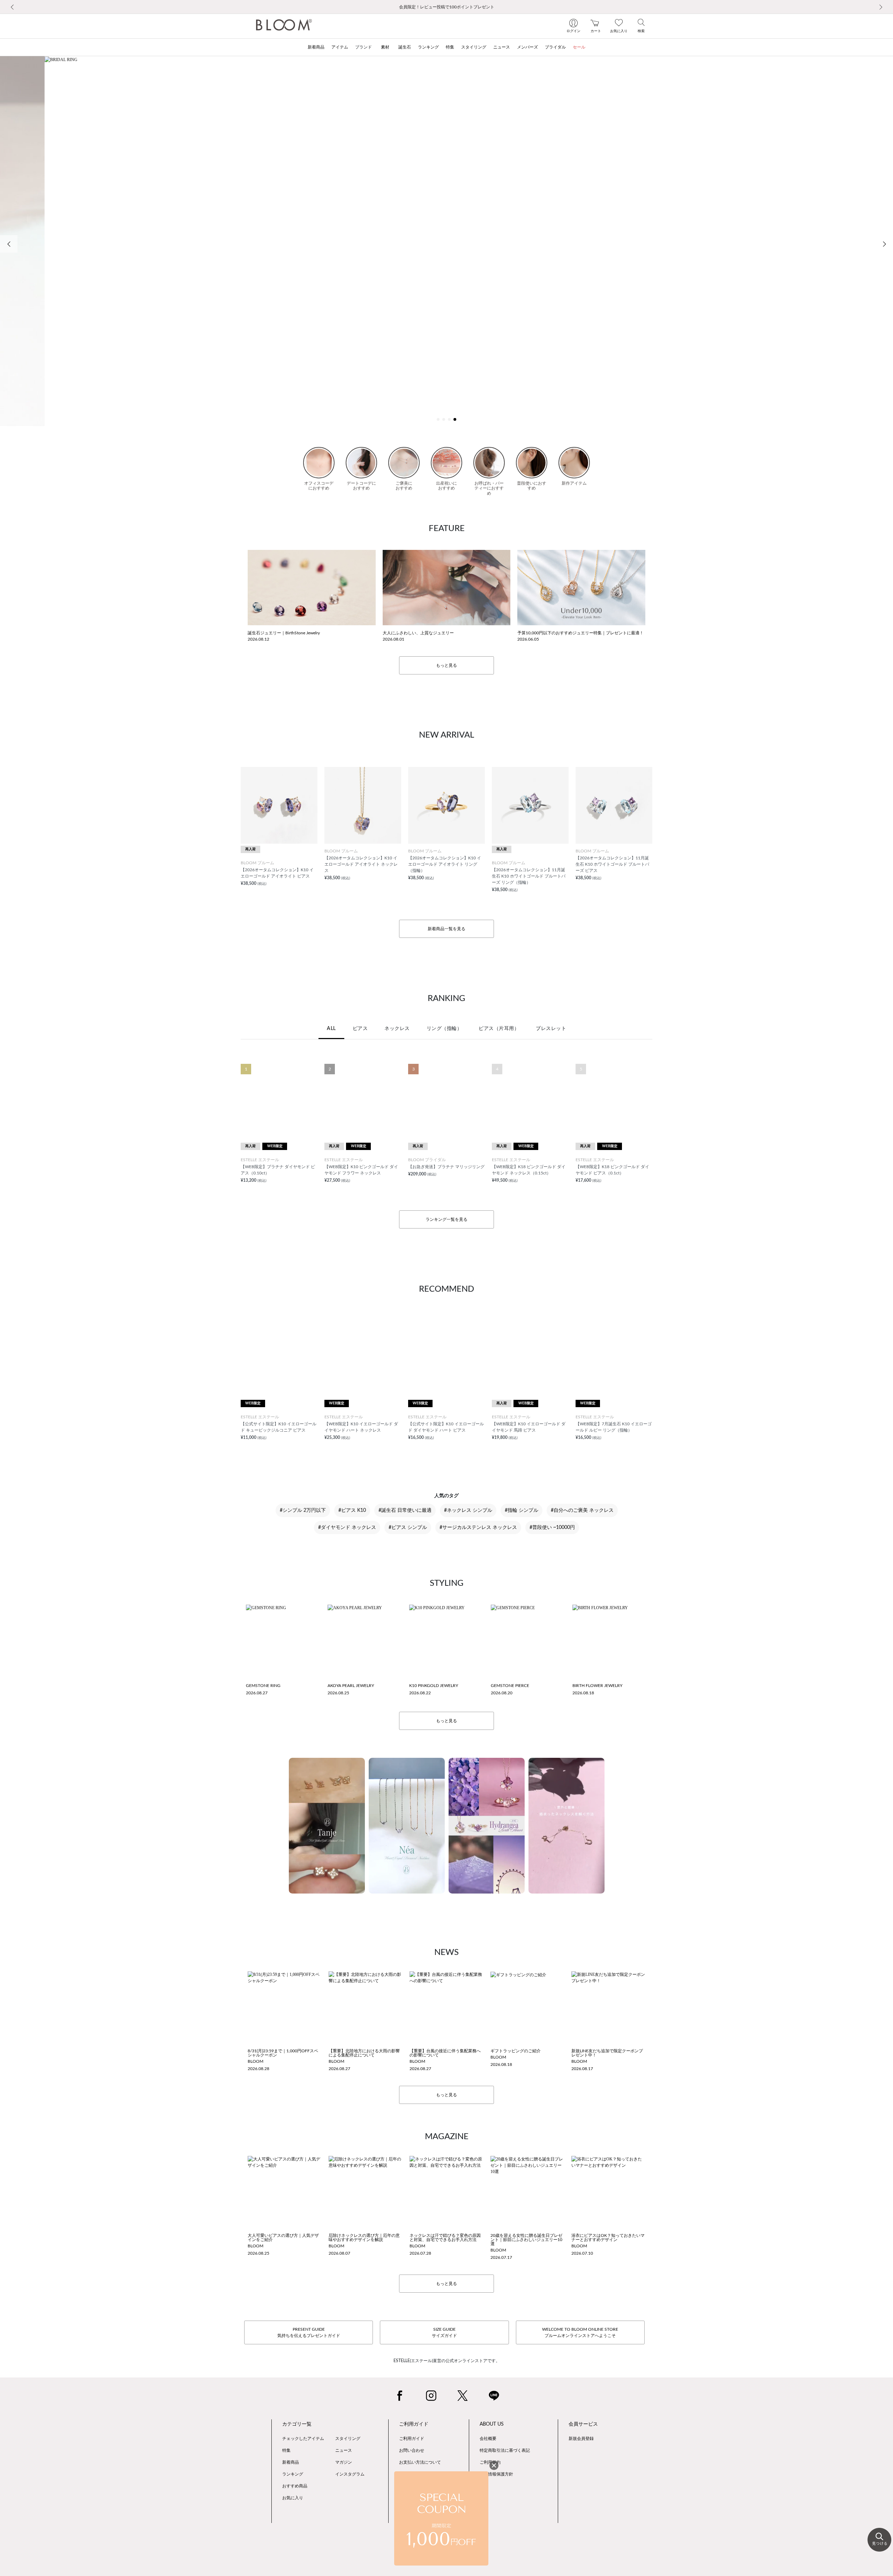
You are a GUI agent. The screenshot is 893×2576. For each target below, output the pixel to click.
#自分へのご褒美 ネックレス (582, 1510)
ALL (331, 1029)
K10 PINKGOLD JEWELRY (434, 1686)
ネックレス (397, 1029)
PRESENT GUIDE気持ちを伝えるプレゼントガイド (309, 2332)
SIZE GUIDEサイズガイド (444, 2332)
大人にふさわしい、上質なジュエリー (418, 633)
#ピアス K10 (352, 1510)
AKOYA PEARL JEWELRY (351, 1686)
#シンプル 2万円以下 (303, 1510)
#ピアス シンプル (408, 1528)
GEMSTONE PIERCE (510, 1686)
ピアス (360, 1029)
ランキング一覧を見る (446, 1219)
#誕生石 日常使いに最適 (405, 1510)
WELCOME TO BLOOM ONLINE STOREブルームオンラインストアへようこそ (580, 2332)
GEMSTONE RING (263, 1686)
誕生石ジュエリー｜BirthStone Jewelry (284, 633)
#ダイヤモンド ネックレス (347, 1528)
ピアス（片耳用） (499, 1029)
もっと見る (446, 665)
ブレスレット (551, 1029)
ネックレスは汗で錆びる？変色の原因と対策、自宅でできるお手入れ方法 (445, 2238)
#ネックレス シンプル (468, 1510)
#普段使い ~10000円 (552, 1528)
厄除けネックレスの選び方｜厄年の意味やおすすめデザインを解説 (364, 2238)
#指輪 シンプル (521, 1510)
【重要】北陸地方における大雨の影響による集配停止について (364, 2053)
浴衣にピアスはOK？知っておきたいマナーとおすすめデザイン (608, 2238)
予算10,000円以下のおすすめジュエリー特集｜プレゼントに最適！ (580, 633)
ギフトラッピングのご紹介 (516, 2051)
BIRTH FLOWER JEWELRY (597, 1686)
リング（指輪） (444, 1029)
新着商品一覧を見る (446, 929)
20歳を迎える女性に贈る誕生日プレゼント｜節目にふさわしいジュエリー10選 (526, 2240)
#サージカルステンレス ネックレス (478, 1528)
